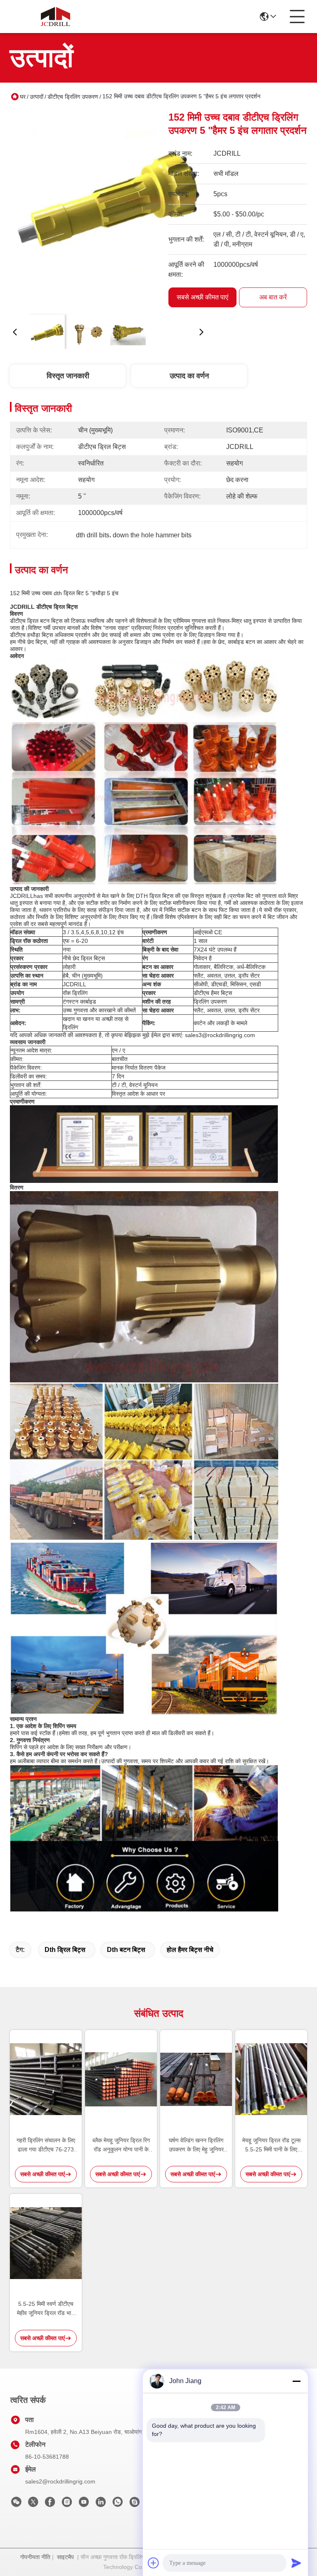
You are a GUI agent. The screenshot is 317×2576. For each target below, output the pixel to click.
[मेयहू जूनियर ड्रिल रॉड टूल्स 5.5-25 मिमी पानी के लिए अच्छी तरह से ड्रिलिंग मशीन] (271, 2079)
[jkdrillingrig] (135, 2504)
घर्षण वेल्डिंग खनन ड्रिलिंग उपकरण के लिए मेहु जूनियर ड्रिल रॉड (196, 2145)
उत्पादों (37, 97)
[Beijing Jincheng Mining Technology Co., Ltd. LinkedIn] (101, 2504)
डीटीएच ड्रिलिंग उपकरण (73, 97)
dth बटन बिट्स (126, 1950)
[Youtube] (84, 2504)
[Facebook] (50, 2504)
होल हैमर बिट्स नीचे (190, 1950)
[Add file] (154, 2563)
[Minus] (296, 2381)
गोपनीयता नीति (35, 2557)
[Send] (296, 2563)
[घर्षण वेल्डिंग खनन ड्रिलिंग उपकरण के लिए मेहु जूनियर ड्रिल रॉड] (196, 2079)
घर (23, 97)
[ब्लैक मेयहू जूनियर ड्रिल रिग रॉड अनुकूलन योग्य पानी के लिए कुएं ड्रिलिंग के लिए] (121, 2079)
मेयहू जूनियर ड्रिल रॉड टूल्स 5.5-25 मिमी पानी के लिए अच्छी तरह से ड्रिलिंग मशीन (271, 2145)
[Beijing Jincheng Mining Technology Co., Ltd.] (55, 17)
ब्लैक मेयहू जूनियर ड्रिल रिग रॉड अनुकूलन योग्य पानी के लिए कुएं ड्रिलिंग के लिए (121, 2145)
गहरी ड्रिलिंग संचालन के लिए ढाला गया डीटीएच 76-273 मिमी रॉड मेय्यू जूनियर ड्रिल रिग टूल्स (46, 2145)
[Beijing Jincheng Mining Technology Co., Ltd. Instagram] (67, 2504)
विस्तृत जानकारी (68, 376)
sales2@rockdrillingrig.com (60, 2481)
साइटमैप (65, 2557)
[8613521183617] (118, 2504)
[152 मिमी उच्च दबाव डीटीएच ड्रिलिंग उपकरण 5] (108, 209)
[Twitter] (33, 2504)
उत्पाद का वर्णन (189, 376)
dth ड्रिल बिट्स (65, 1950)
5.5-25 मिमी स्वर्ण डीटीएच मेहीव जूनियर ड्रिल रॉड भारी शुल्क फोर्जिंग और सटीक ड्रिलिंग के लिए (46, 2309)
